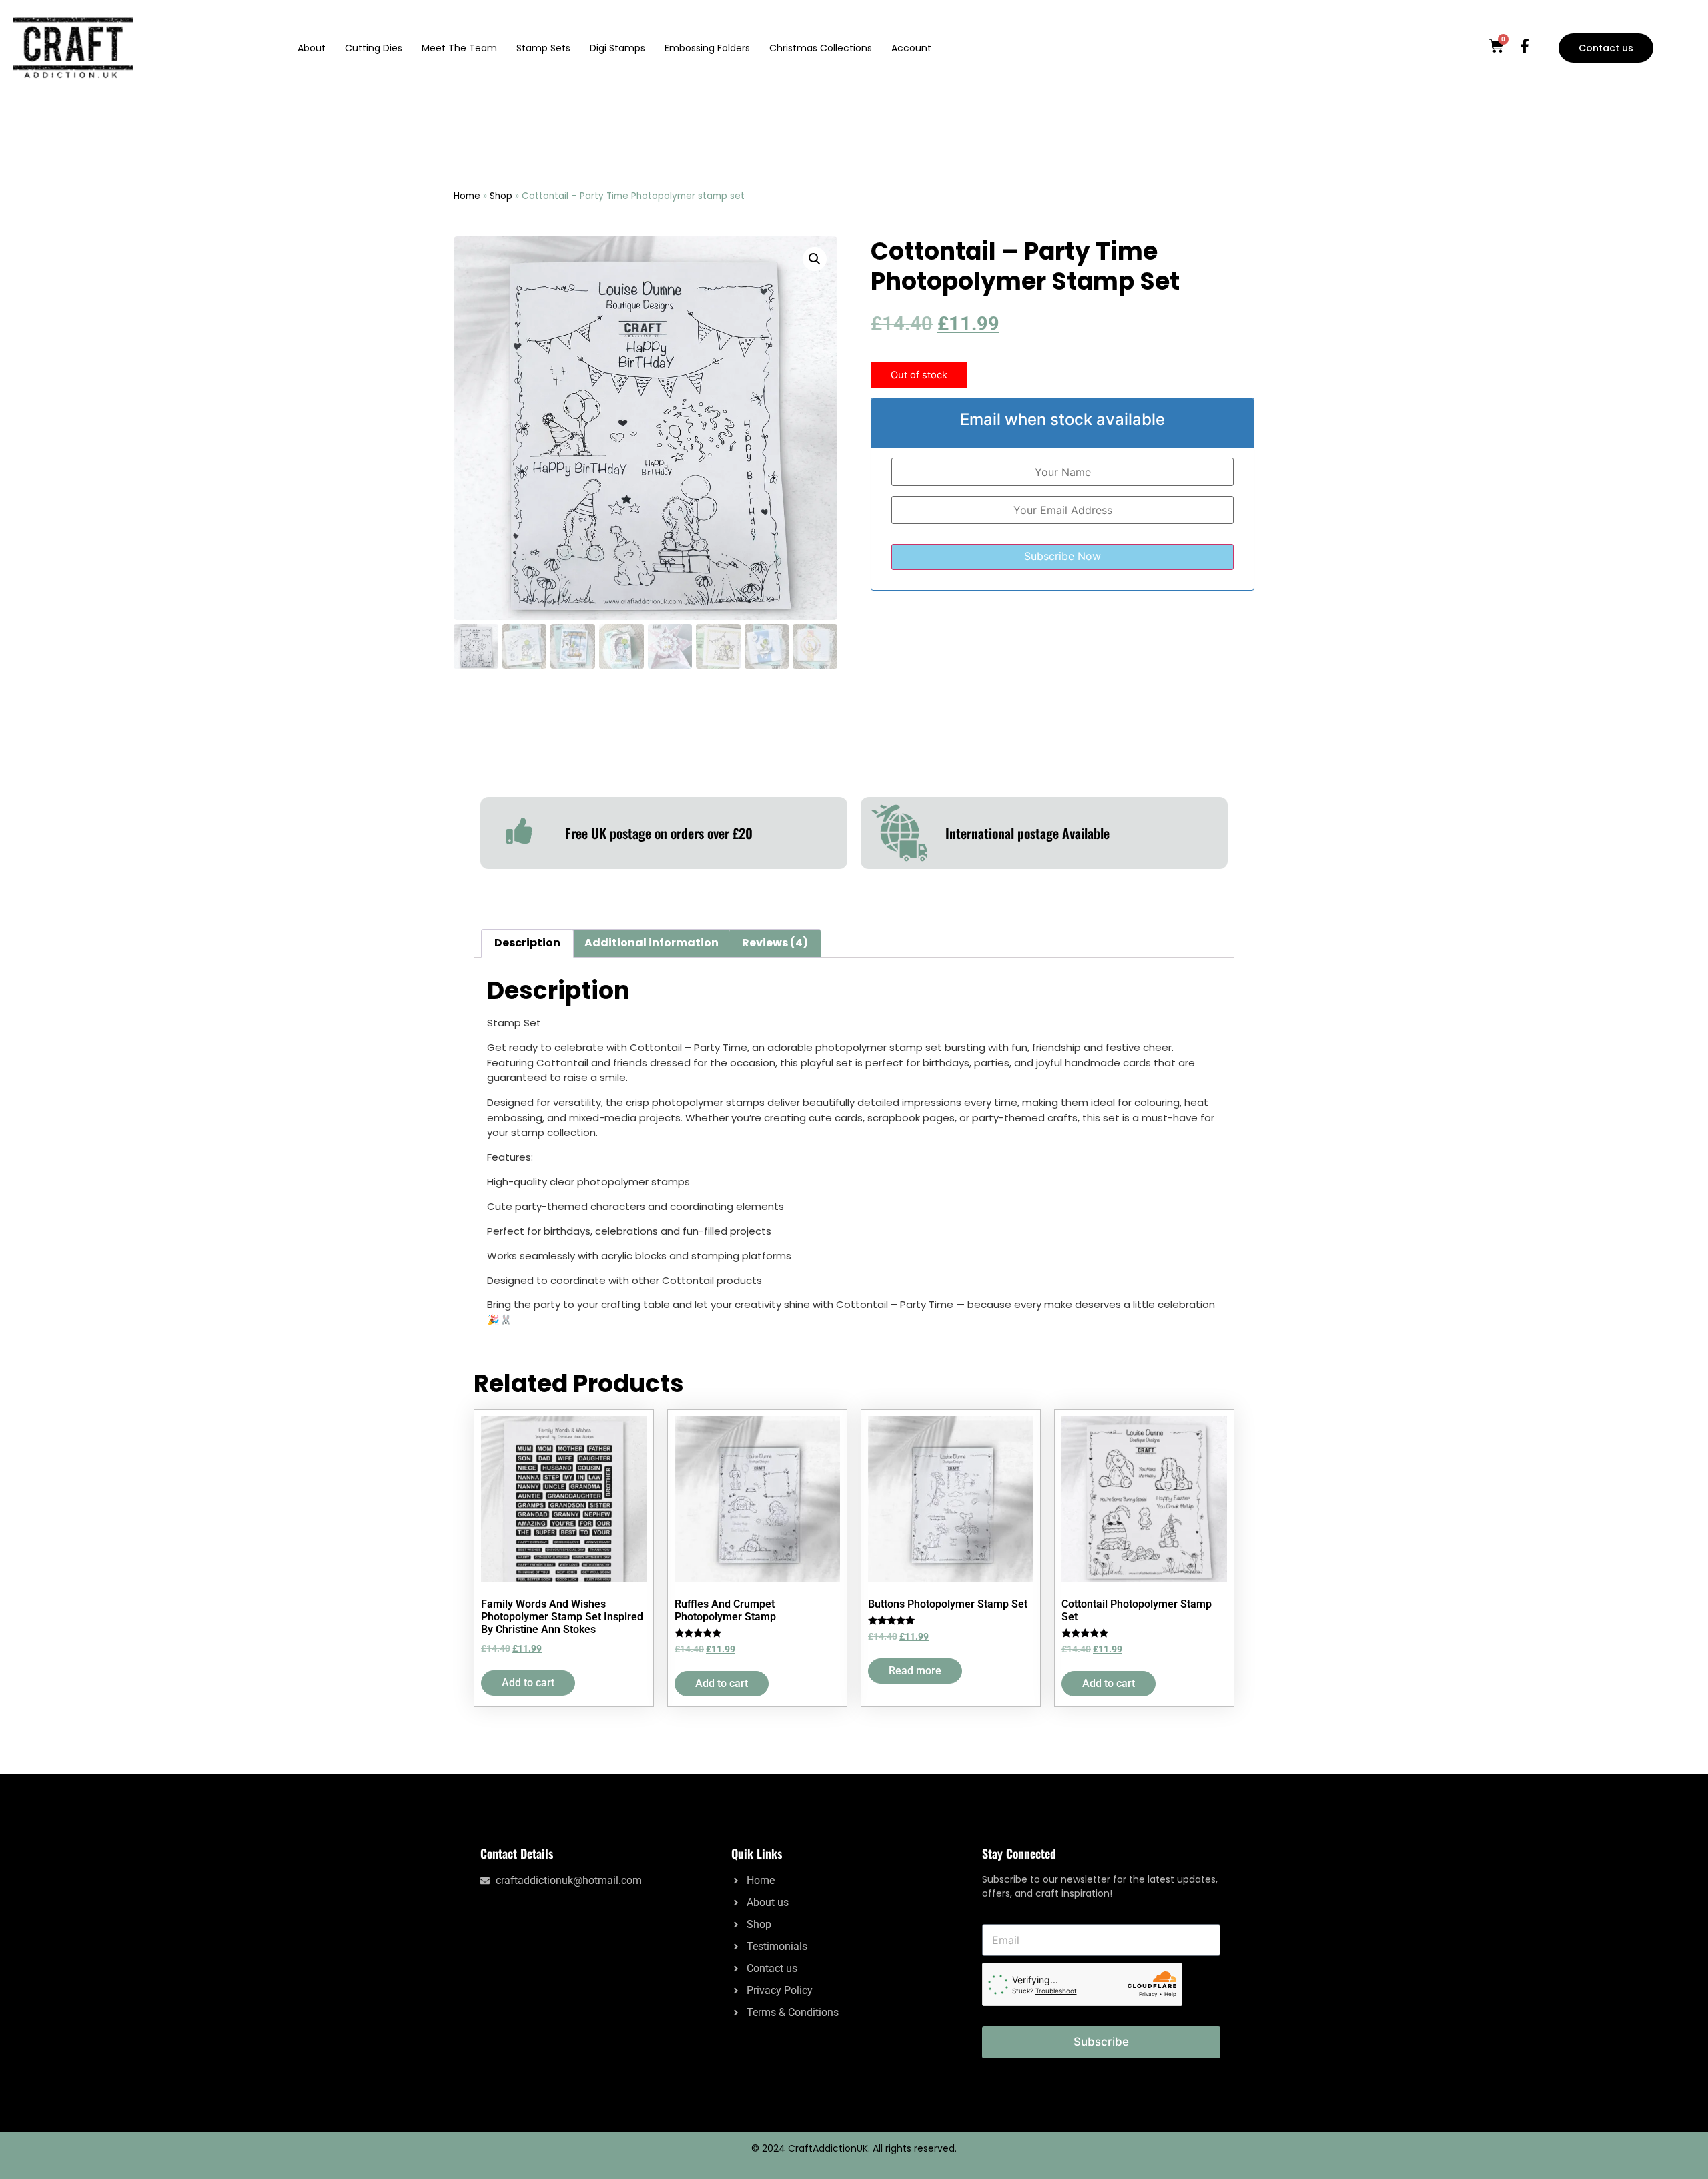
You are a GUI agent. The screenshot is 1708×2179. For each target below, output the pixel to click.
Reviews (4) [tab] (775, 943)
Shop (501, 196)
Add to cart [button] (528, 1683)
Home (467, 196)
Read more (915, 1671)
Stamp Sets (543, 48)
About (312, 48)
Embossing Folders (707, 48)
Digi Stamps (617, 48)
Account (911, 48)
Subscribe (1101, 2042)
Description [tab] (527, 943)
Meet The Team (459, 48)
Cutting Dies (374, 48)
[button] (815, 259)
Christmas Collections (821, 48)
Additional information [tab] (652, 943)
